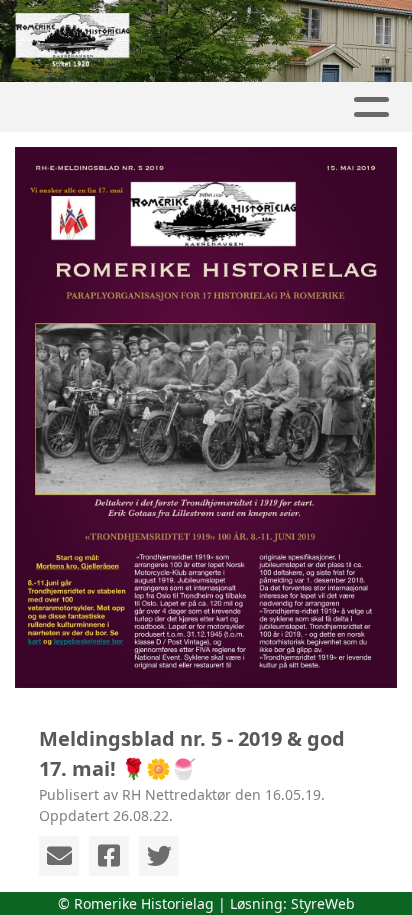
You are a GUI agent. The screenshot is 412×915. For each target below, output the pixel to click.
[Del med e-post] (59, 856)
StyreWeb (323, 903)
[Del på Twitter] (159, 856)
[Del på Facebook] (109, 856)
